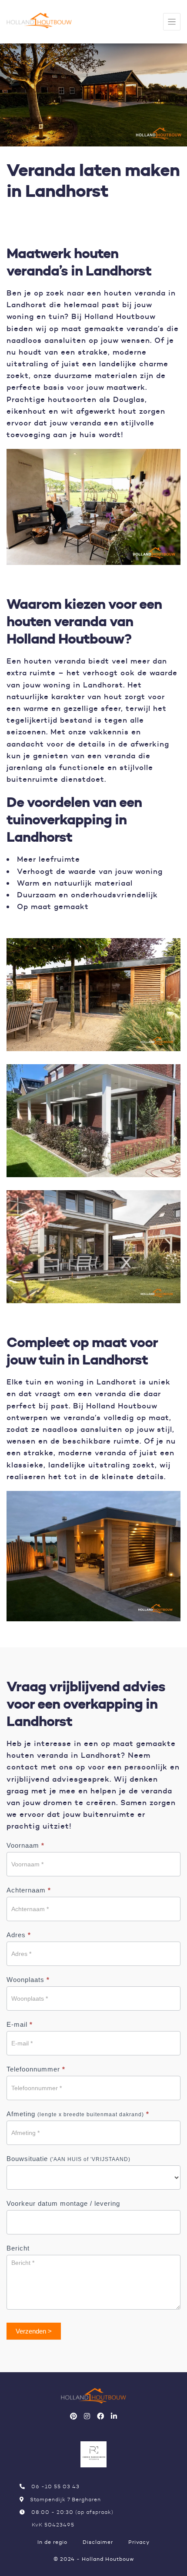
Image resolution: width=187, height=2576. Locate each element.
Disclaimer (98, 2542)
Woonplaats (28, 1980)
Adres (19, 1935)
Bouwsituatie (68, 2159)
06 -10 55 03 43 (55, 2486)
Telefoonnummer (36, 2069)
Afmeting (78, 2114)
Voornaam (25, 1845)
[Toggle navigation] (172, 22)
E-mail (20, 2024)
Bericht (18, 2248)
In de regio (52, 2542)
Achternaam (29, 1890)
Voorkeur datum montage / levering (63, 2203)
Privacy (139, 2542)
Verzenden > (34, 2331)
